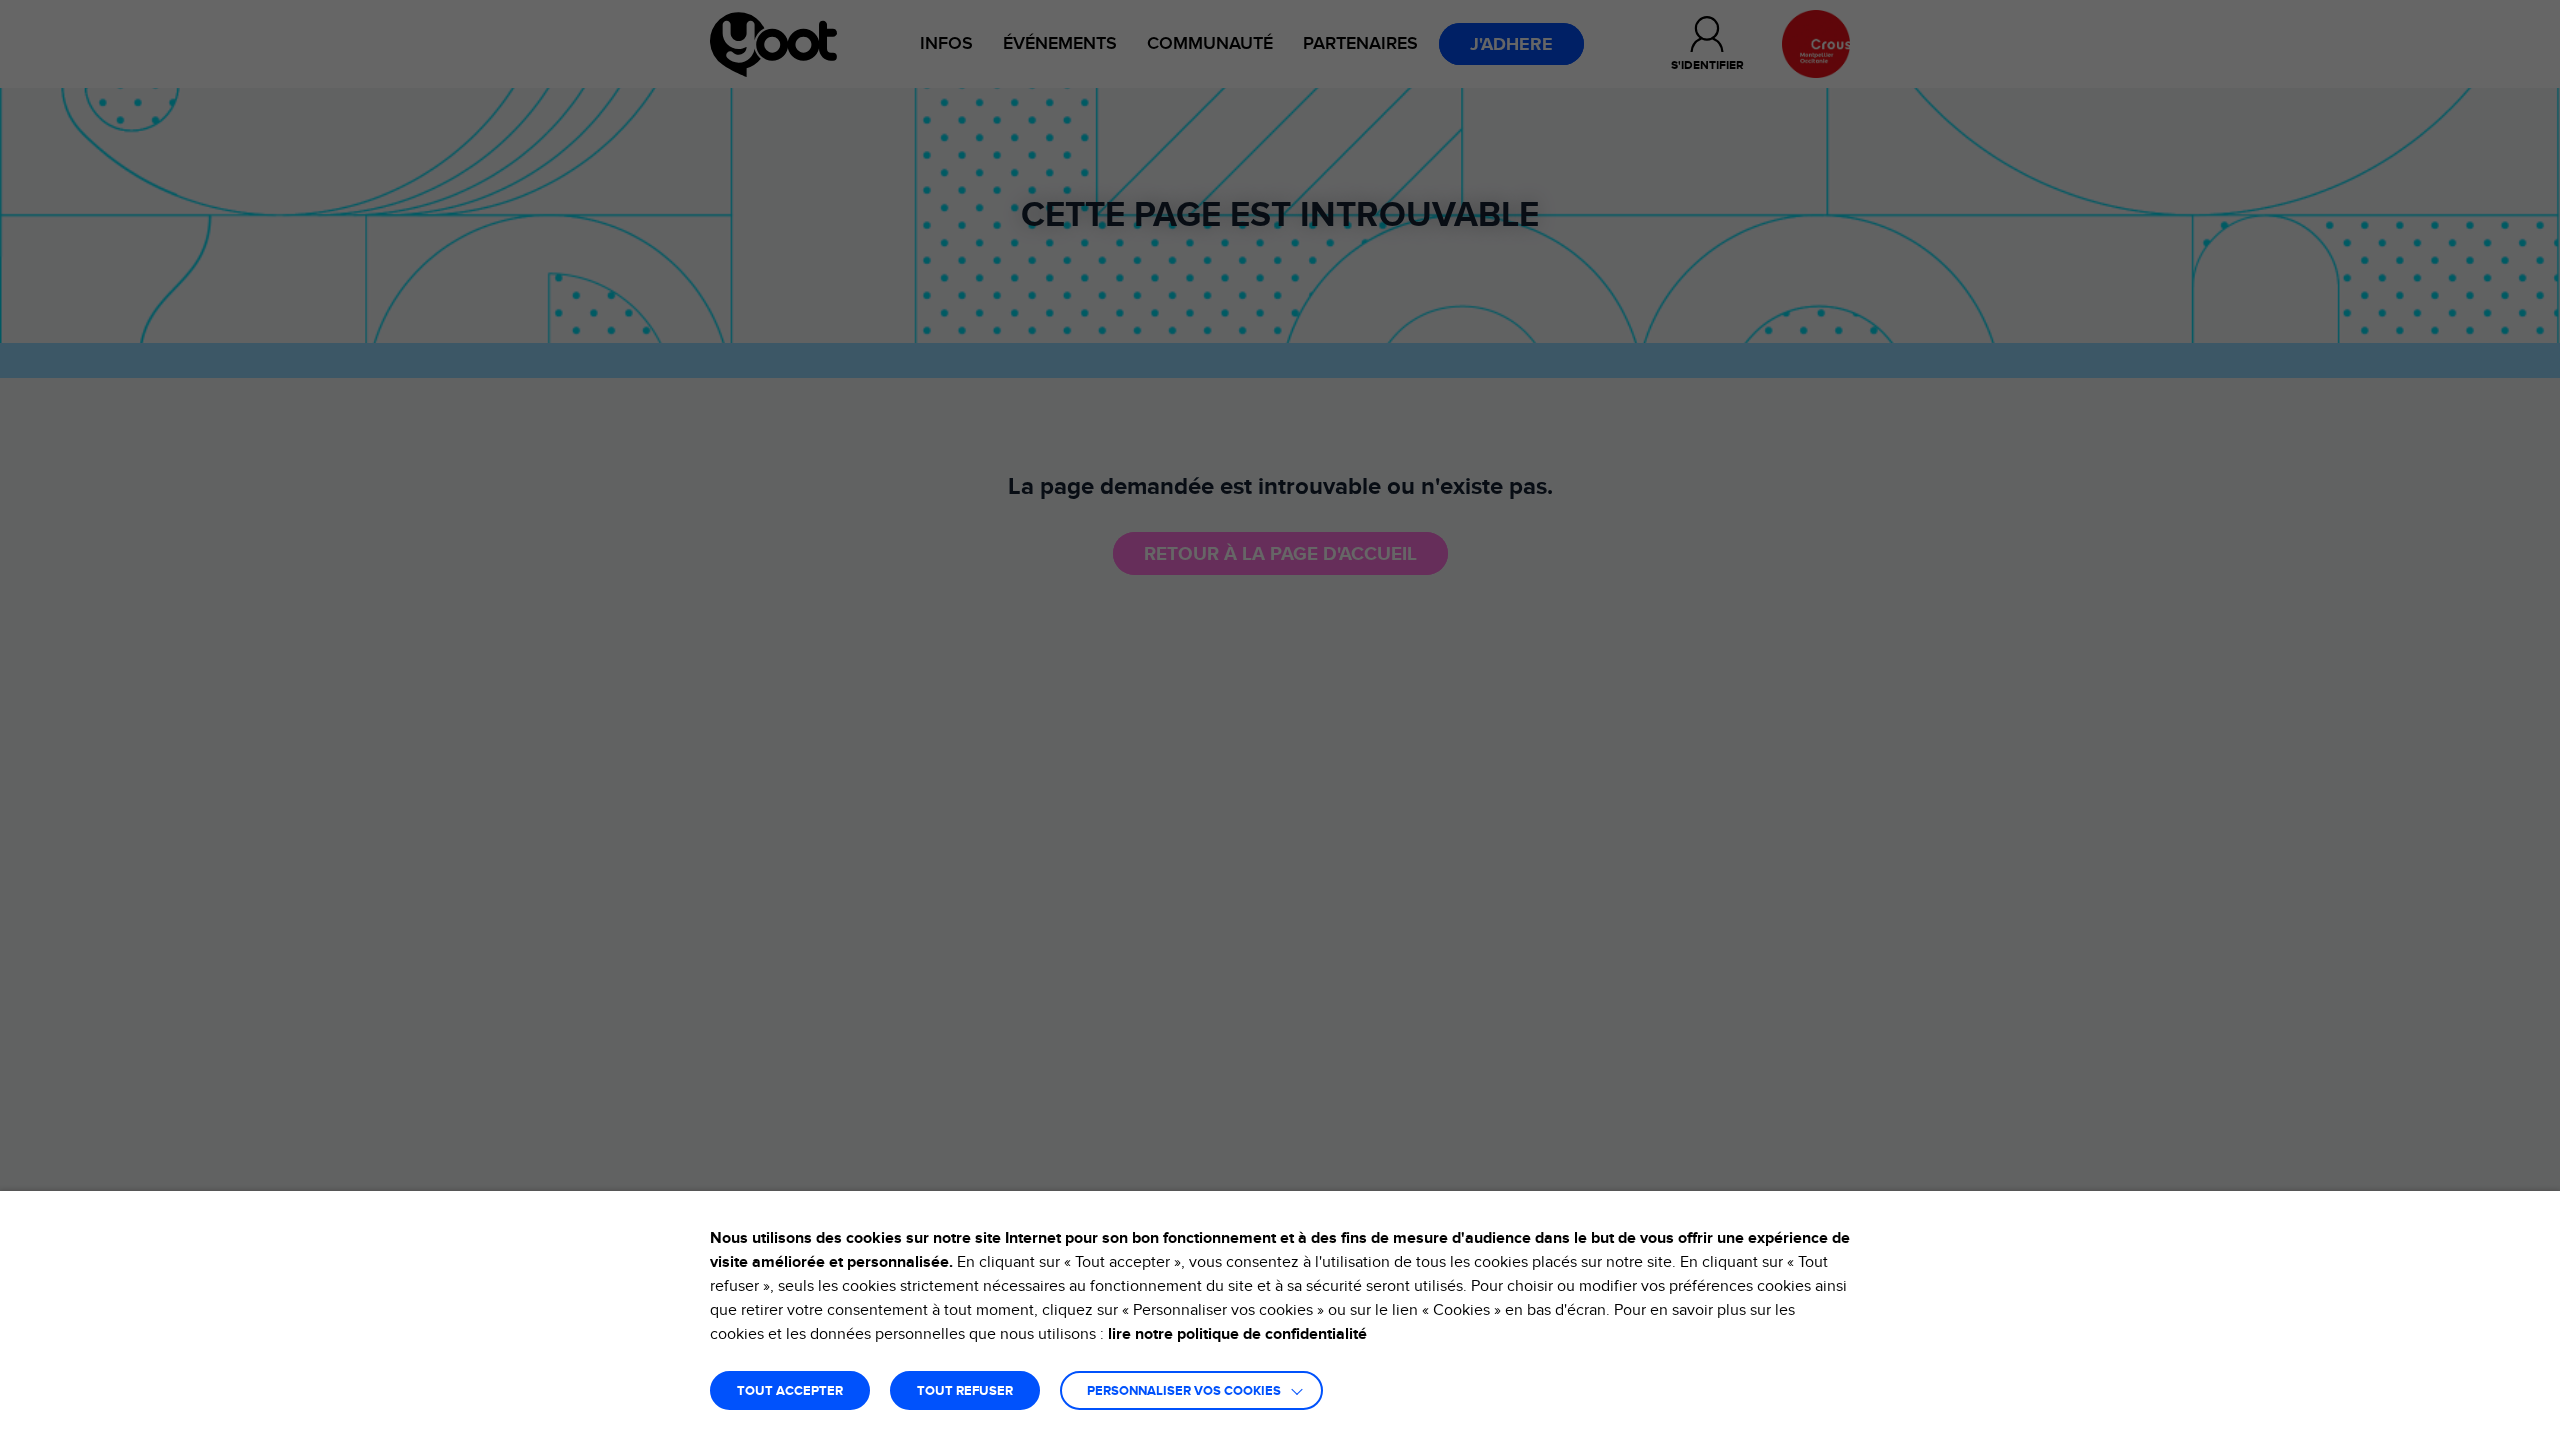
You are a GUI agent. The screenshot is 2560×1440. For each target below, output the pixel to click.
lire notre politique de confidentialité (1237, 1334)
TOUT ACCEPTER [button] (790, 1391)
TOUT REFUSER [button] (965, 1391)
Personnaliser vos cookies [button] (1184, 1391)
